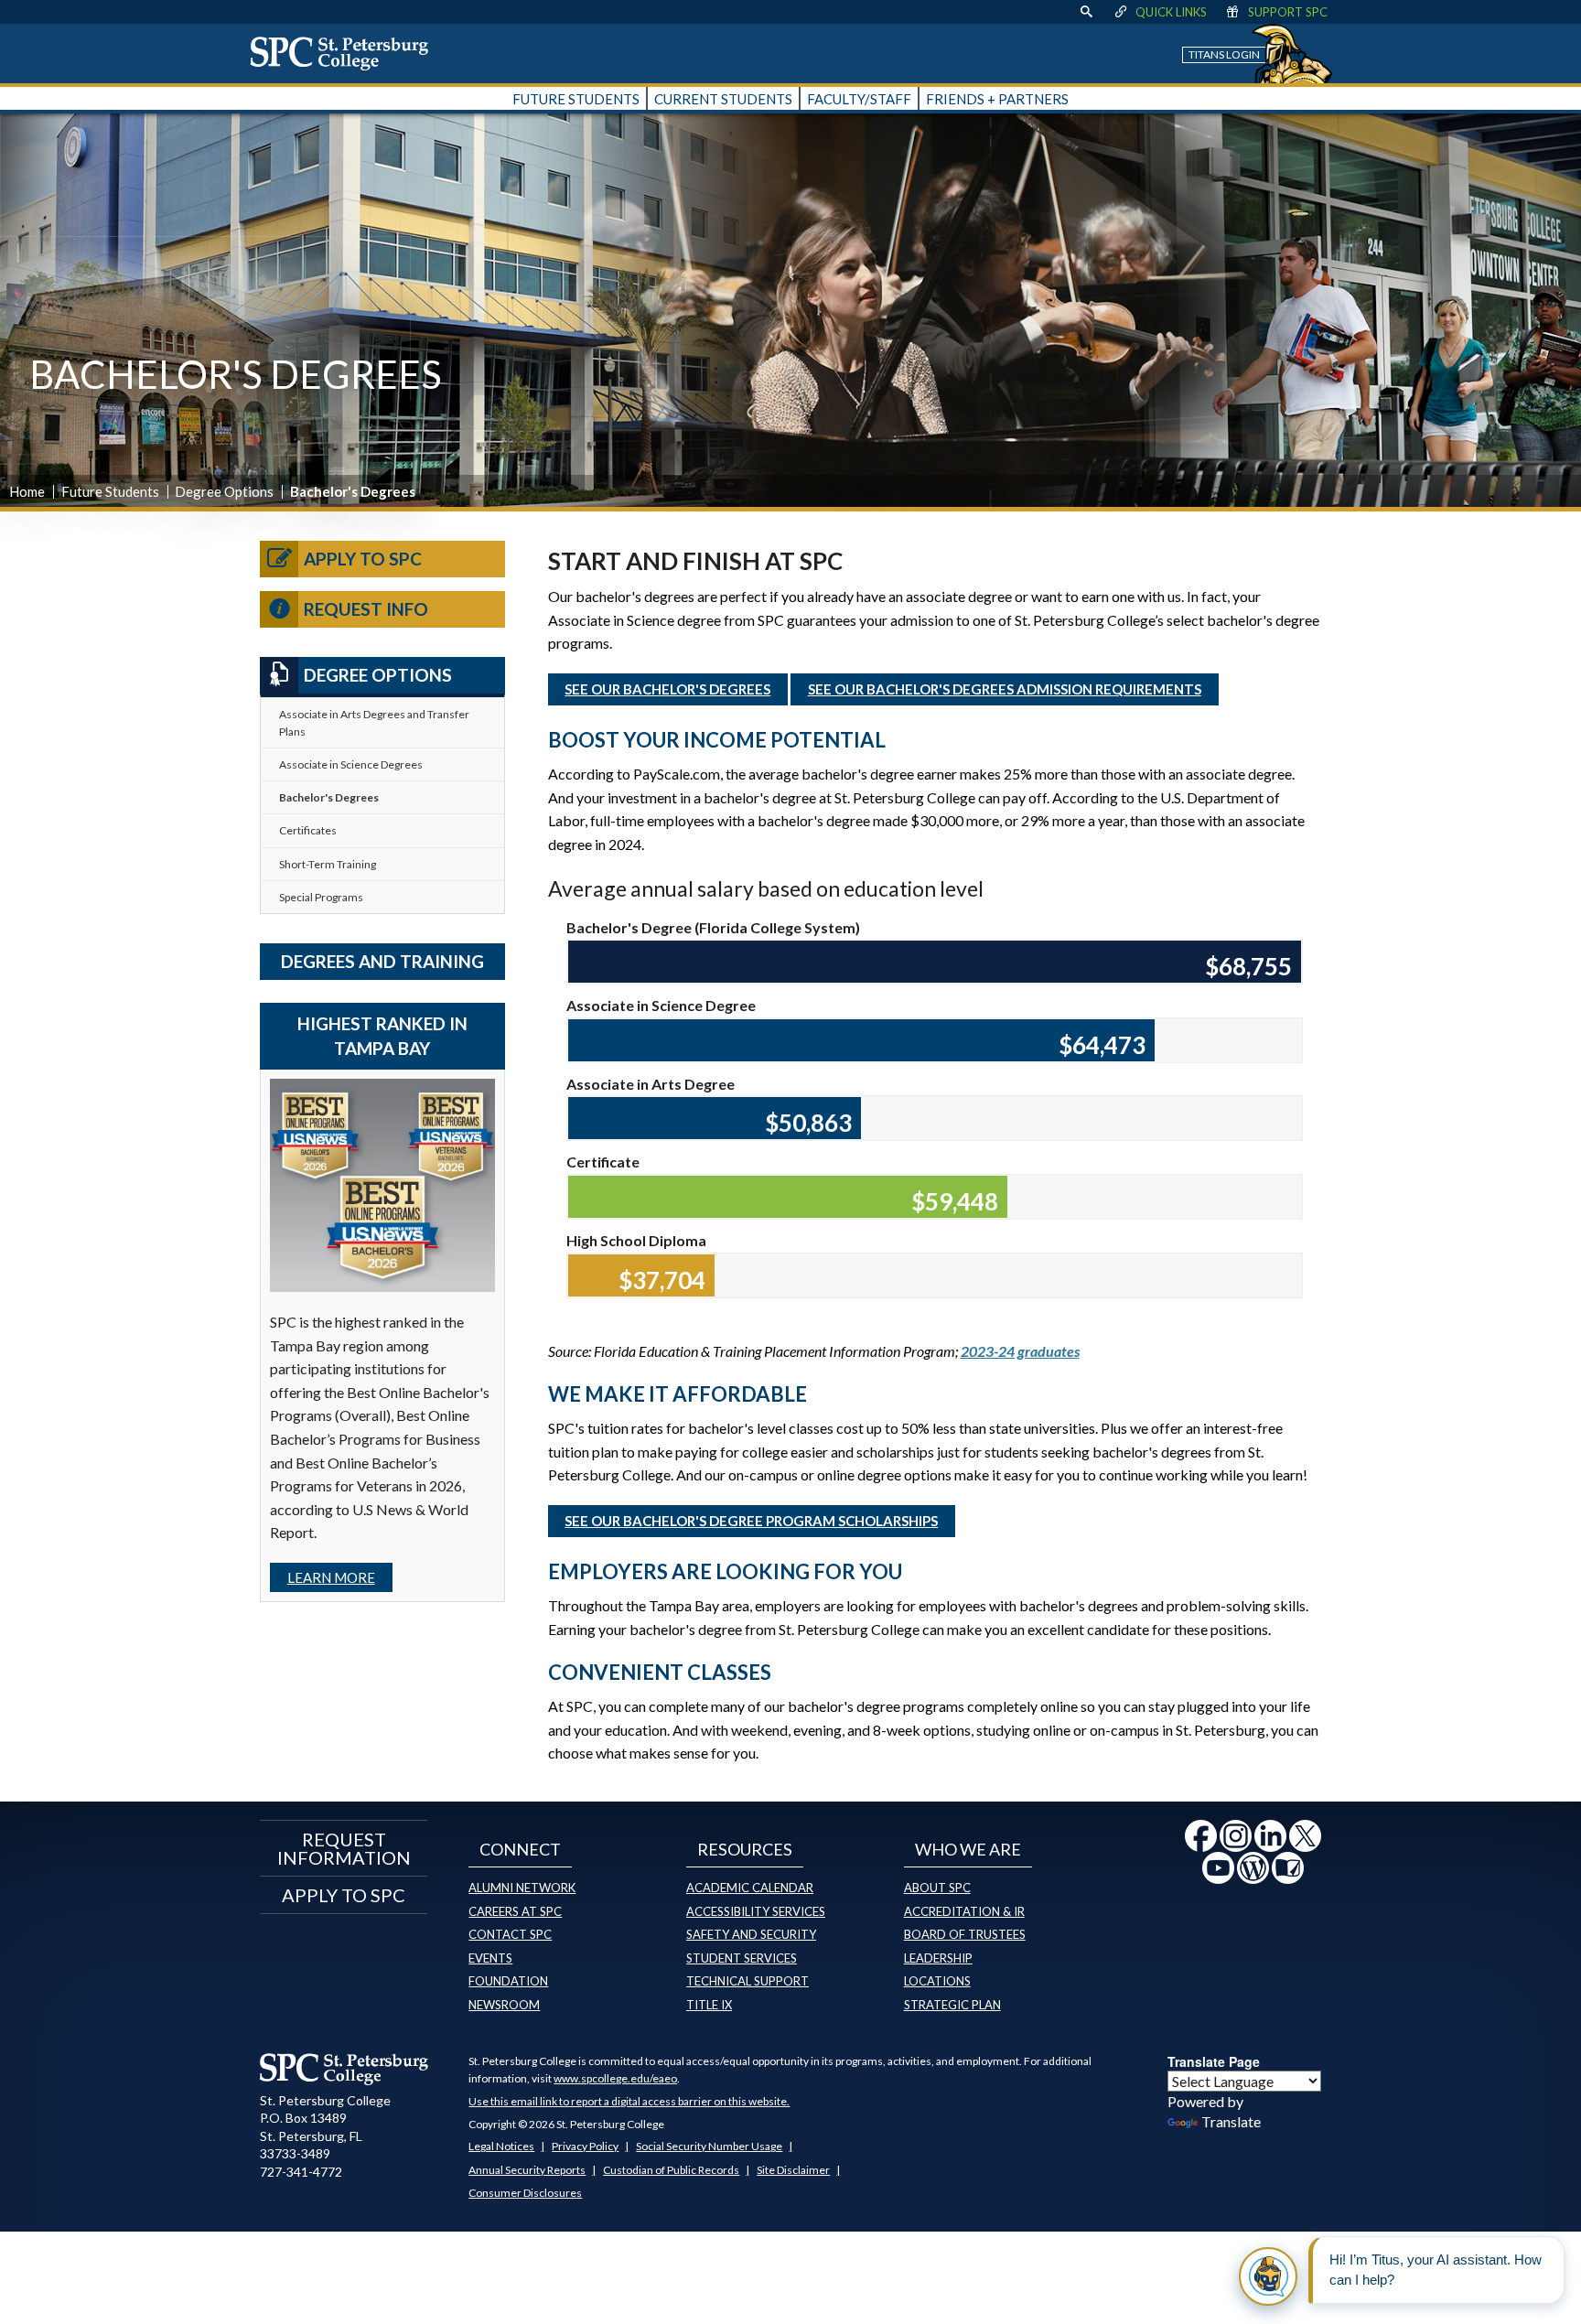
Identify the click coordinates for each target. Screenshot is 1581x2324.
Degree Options (224, 491)
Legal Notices (501, 2146)
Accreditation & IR (964, 1911)
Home (27, 491)
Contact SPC (510, 1934)
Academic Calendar (750, 1888)
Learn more (331, 1577)
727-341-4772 (301, 2172)
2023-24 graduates (1020, 1351)
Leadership (938, 1958)
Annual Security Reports (527, 2170)
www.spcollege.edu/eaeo (615, 2078)
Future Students (110, 491)
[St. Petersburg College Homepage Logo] (344, 2069)
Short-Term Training (328, 864)
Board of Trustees (965, 1934)
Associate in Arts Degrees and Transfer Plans (374, 723)
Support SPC (1288, 12)
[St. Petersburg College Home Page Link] (346, 53)
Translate (1231, 2121)
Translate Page (1214, 2061)
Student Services (742, 1958)
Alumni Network (522, 1888)
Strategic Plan (952, 2005)
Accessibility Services (756, 1911)
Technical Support (747, 1981)
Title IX (709, 2005)
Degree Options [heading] (378, 675)
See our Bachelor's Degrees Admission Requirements (1005, 689)
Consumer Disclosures (525, 2193)
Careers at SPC (515, 1911)
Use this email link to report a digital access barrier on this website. (629, 2101)
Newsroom (504, 2005)
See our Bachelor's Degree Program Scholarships (751, 1521)
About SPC (937, 1888)
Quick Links (1171, 12)
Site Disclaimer (793, 2170)
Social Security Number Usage (709, 2146)
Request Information (344, 1848)
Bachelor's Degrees (329, 797)
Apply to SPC (363, 559)
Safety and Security (751, 1934)
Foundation (508, 1981)
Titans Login (1224, 54)
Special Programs (321, 897)
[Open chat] (1268, 2276)
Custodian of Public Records (671, 2170)
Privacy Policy (585, 2146)
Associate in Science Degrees (351, 764)
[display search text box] (1086, 12)
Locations (937, 1981)
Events (490, 1958)
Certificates (308, 830)
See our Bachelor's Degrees (667, 689)
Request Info (366, 609)
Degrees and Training (382, 961)
